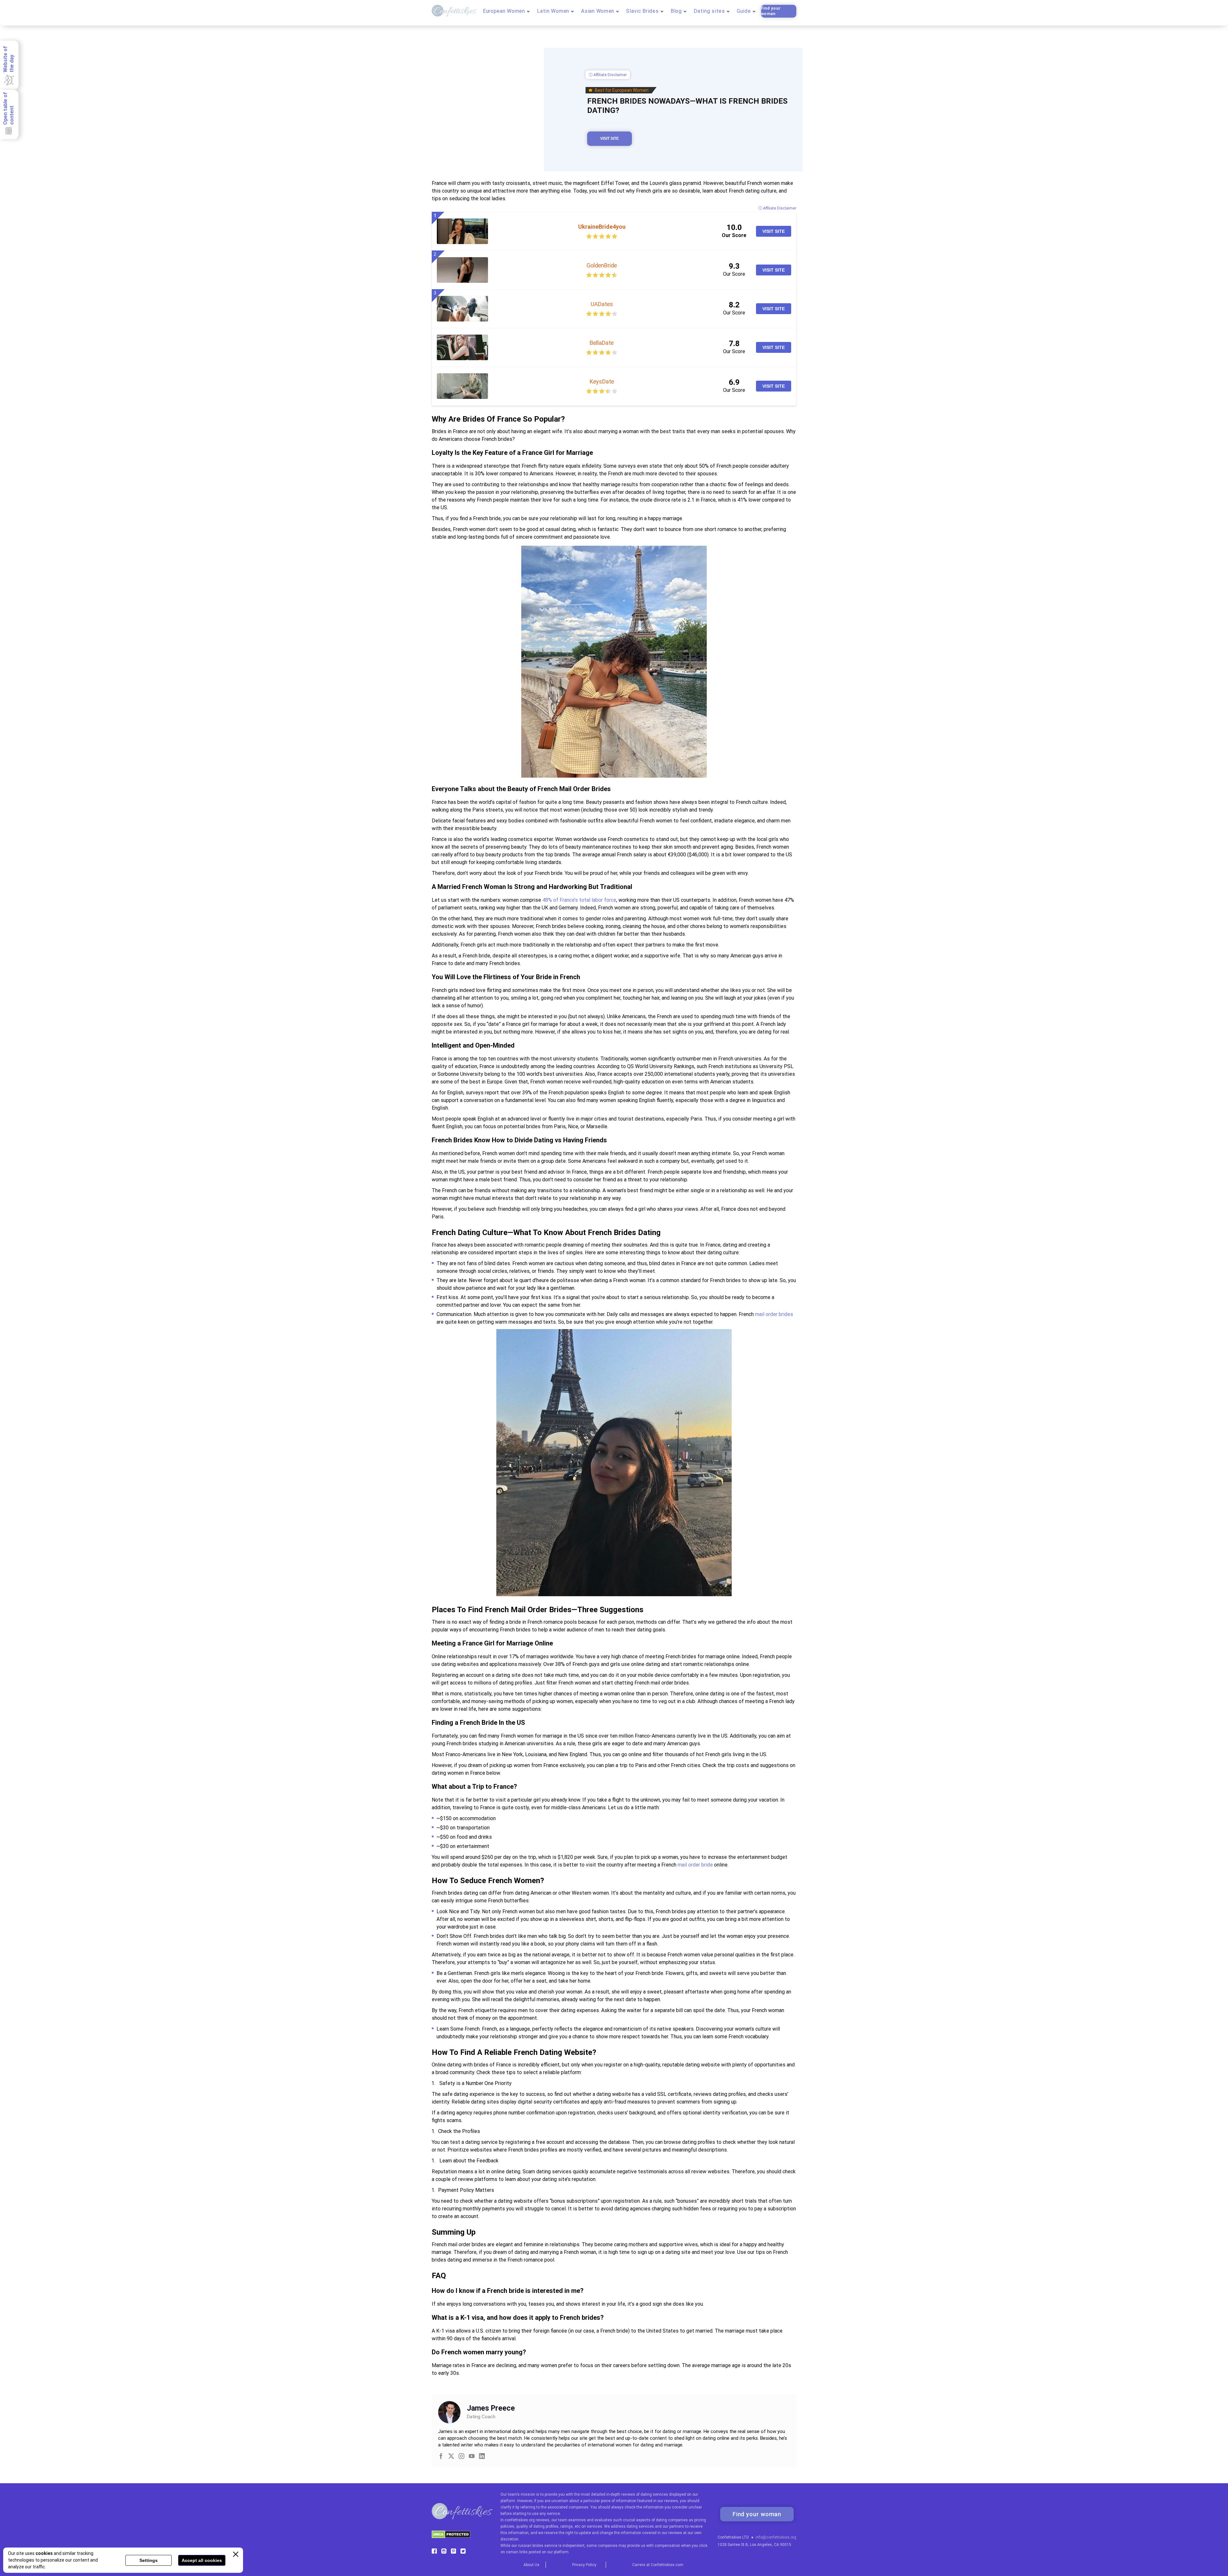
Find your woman (771, 11)
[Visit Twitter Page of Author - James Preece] (451, 2457)
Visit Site (610, 139)
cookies (44, 2553)
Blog (676, 11)
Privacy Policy (584, 2565)
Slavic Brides (642, 11)
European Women (504, 11)
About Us (531, 2565)
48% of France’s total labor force (579, 900)
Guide (744, 11)
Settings (149, 2560)
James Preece (491, 2408)
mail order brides (774, 1314)
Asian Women (598, 11)
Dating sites (709, 11)
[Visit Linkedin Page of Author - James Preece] (482, 2457)
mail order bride (695, 1865)
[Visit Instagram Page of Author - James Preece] (461, 2457)
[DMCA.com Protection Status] (451, 2536)
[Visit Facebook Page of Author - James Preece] (441, 2457)
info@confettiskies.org (776, 2537)
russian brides (531, 2546)
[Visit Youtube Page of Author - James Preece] (472, 2457)
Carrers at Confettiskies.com (658, 2565)
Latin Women (553, 11)
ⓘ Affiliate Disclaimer (608, 75)
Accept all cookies (202, 2560)
